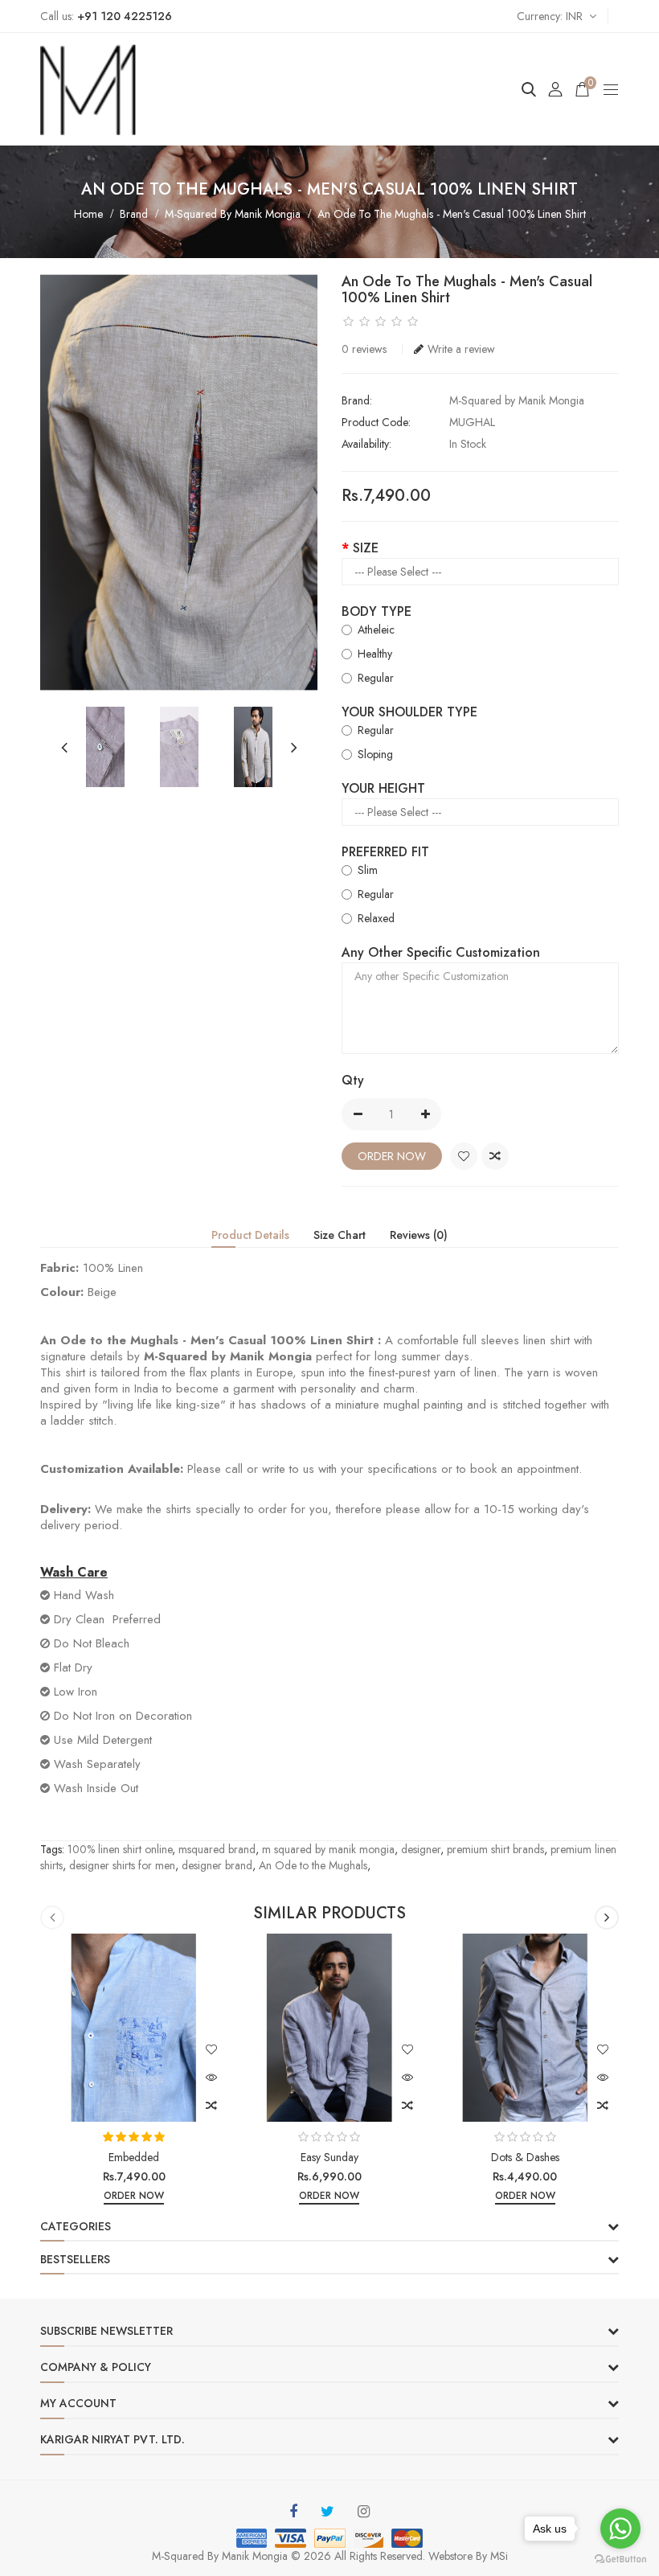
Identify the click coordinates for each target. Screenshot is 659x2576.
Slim (368, 870)
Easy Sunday (329, 2157)
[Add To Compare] (495, 1156)
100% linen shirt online (120, 1849)
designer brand (217, 1865)
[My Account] (555, 89)
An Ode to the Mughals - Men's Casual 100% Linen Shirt (452, 214)
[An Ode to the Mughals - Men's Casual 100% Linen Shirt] (179, 482)
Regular (376, 678)
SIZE (366, 548)
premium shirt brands (495, 1849)
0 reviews (364, 349)
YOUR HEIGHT (383, 788)
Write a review (461, 349)
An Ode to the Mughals (313, 1865)
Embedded (134, 2157)
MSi (499, 2556)
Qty (353, 1080)
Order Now (392, 1156)
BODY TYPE (377, 611)
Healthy (375, 654)
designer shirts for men (122, 1865)
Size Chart (340, 1235)
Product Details (250, 1235)
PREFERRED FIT (385, 852)
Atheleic (376, 630)
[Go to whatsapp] (620, 2529)
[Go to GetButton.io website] (620, 2560)
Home (88, 214)
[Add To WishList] (464, 1156)
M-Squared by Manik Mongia (233, 214)
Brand (134, 214)
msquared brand (217, 1849)
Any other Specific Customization (441, 952)
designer (421, 1849)
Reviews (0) (419, 1235)
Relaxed (376, 918)
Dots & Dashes (525, 2157)
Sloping (375, 754)
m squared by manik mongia (328, 1849)
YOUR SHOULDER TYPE (409, 712)
